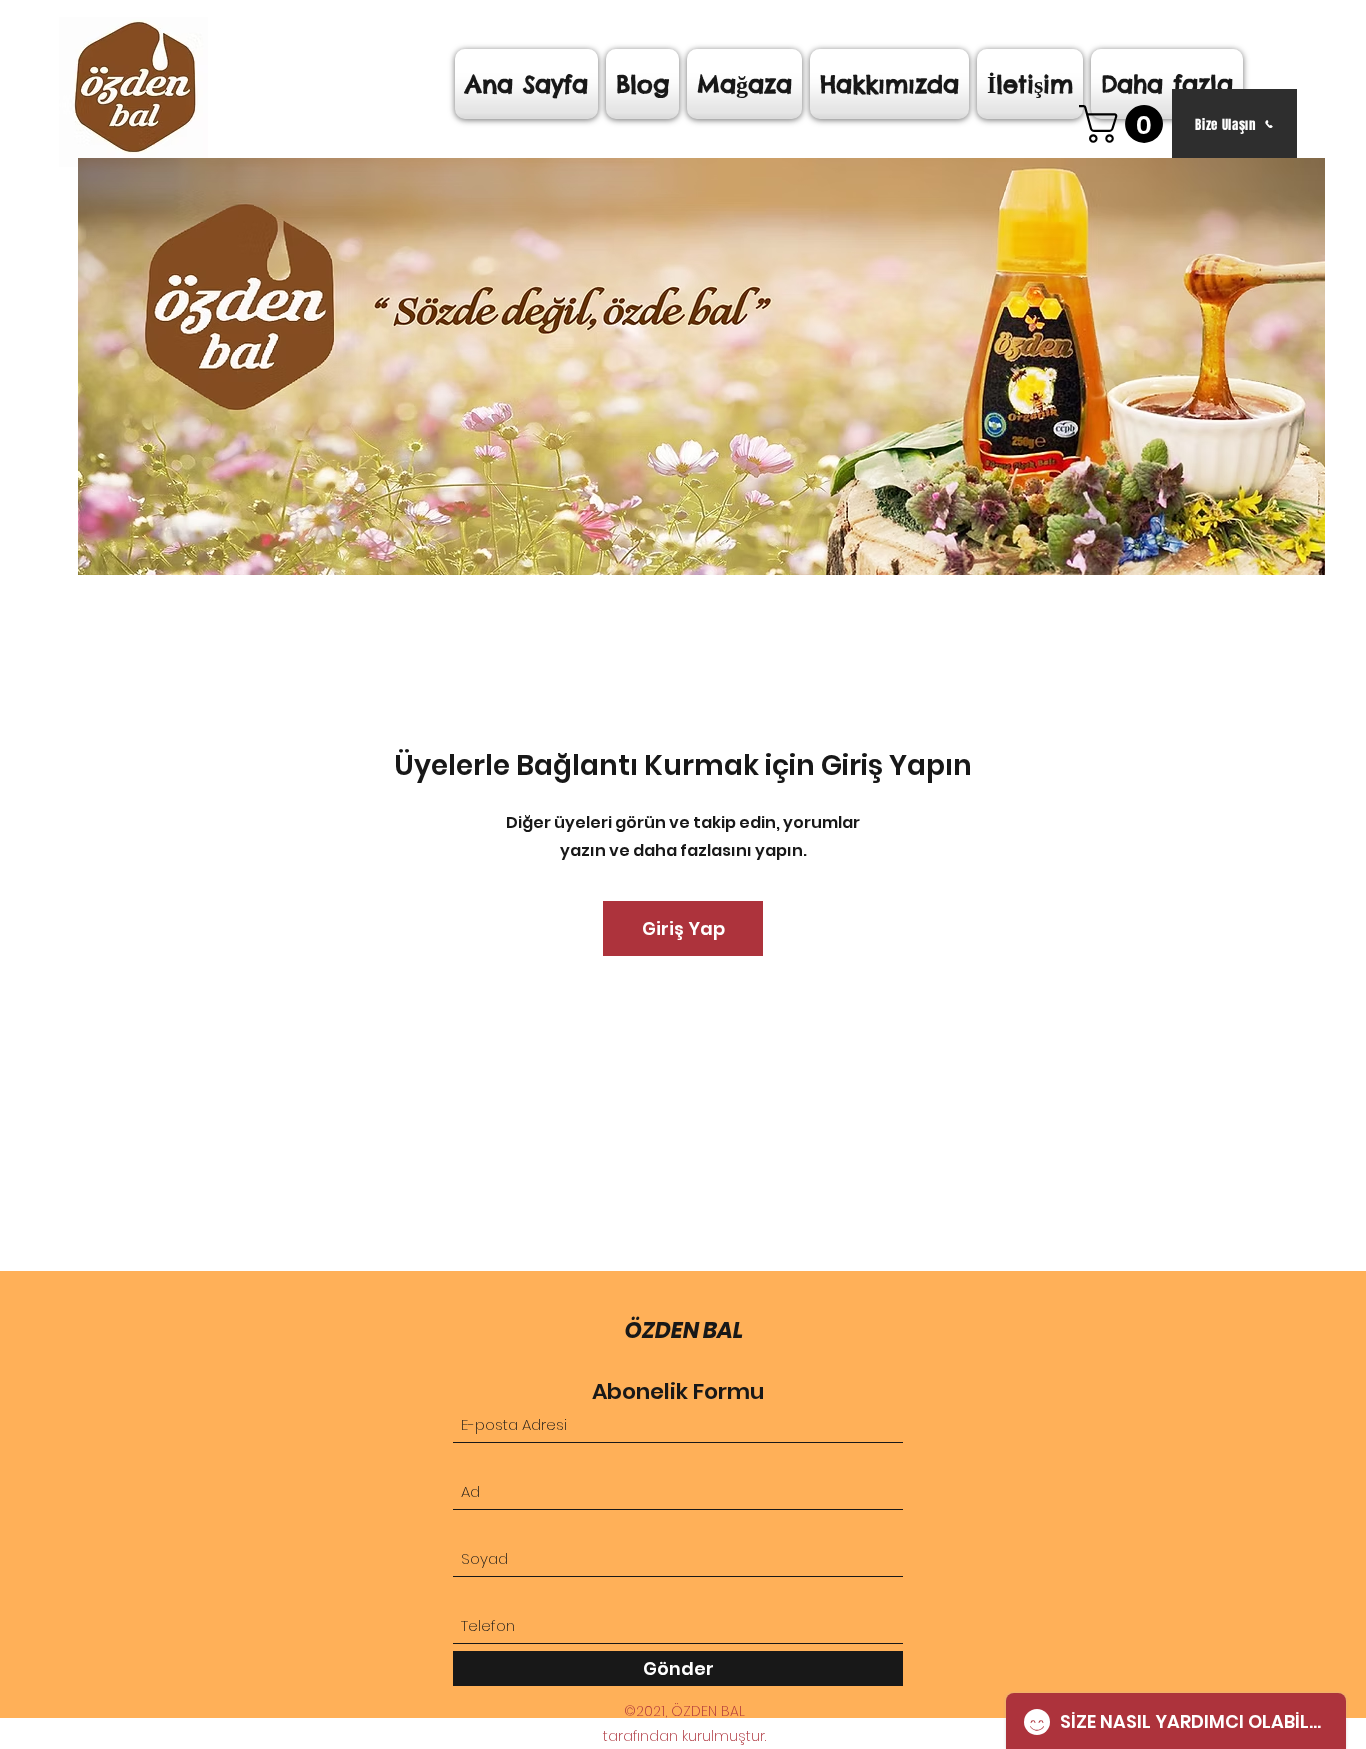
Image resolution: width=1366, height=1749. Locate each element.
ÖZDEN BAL (684, 1330)
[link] (1125, 124)
